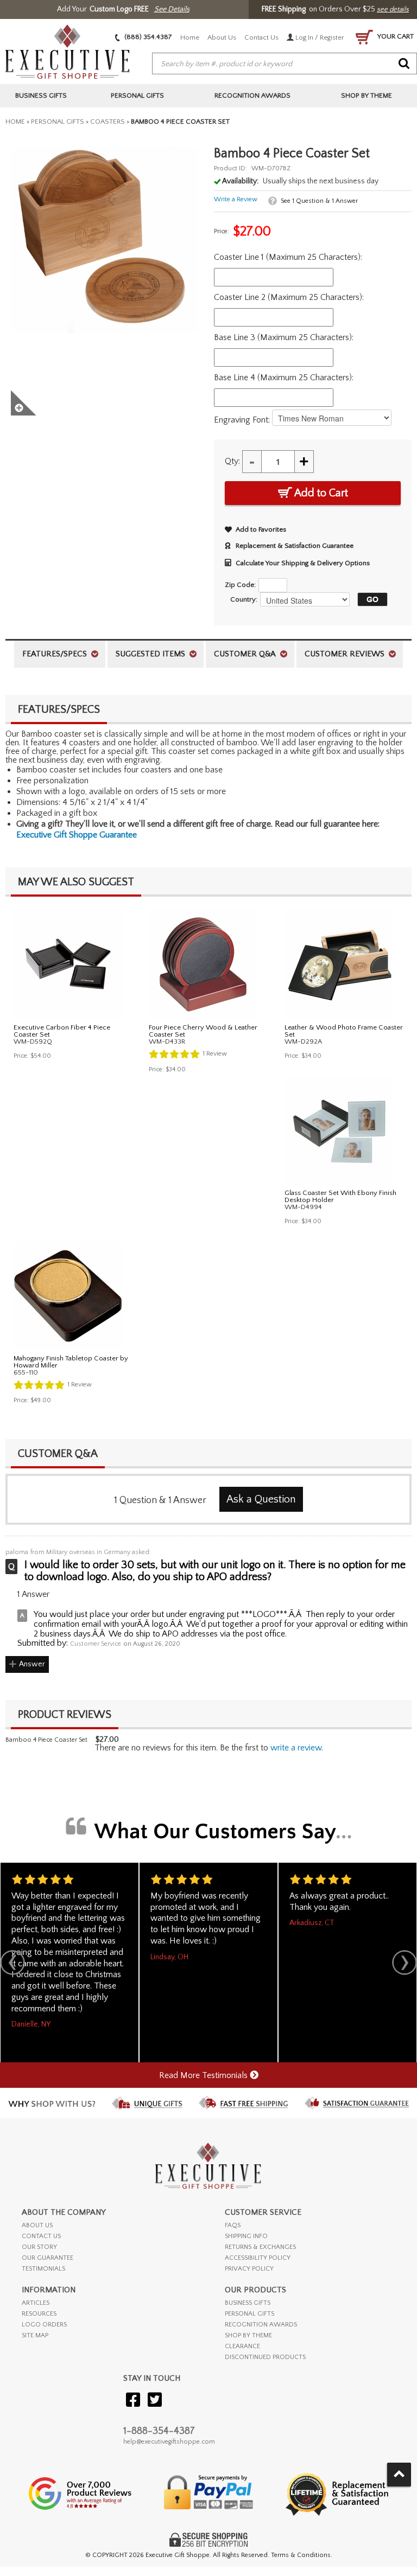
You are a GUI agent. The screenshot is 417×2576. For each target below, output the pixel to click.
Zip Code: (240, 585)
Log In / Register (319, 37)
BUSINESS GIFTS (248, 2303)
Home (190, 37)
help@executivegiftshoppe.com (169, 2442)
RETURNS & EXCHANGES (260, 2247)
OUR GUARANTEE (48, 2258)
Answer (32, 1664)
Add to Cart (320, 493)
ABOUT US (37, 2225)
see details (393, 9)
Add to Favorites (261, 529)
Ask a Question (261, 1499)
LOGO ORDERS (44, 2325)
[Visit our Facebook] (133, 2401)
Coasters (108, 122)
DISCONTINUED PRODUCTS (265, 2357)
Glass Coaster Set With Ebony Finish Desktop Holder (340, 1196)
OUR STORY (39, 2247)
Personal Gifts (58, 122)
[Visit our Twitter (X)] (155, 2401)
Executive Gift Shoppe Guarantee (77, 835)
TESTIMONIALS (43, 2269)
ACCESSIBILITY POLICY (258, 2258)
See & (319, 201)
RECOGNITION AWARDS (261, 2325)
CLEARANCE (242, 2346)
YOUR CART (395, 36)
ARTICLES (36, 2303)
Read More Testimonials (204, 2075)
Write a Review (236, 199)
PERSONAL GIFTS (249, 2314)
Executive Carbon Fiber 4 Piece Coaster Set (62, 1031)
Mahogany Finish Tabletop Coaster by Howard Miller (71, 1362)
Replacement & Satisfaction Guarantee (295, 546)
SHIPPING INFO (246, 2236)
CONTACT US (41, 2236)
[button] (370, 599)
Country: (244, 599)
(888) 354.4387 (147, 37)
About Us (222, 37)
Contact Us (261, 37)
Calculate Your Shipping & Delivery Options (303, 563)
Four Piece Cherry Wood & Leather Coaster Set (203, 1031)
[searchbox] (285, 64)
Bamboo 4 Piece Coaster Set (46, 1740)
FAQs (233, 2225)
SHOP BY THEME (248, 2335)
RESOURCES (39, 2314)
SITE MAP (35, 2335)
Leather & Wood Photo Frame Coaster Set (344, 1031)
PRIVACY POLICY (249, 2269)
